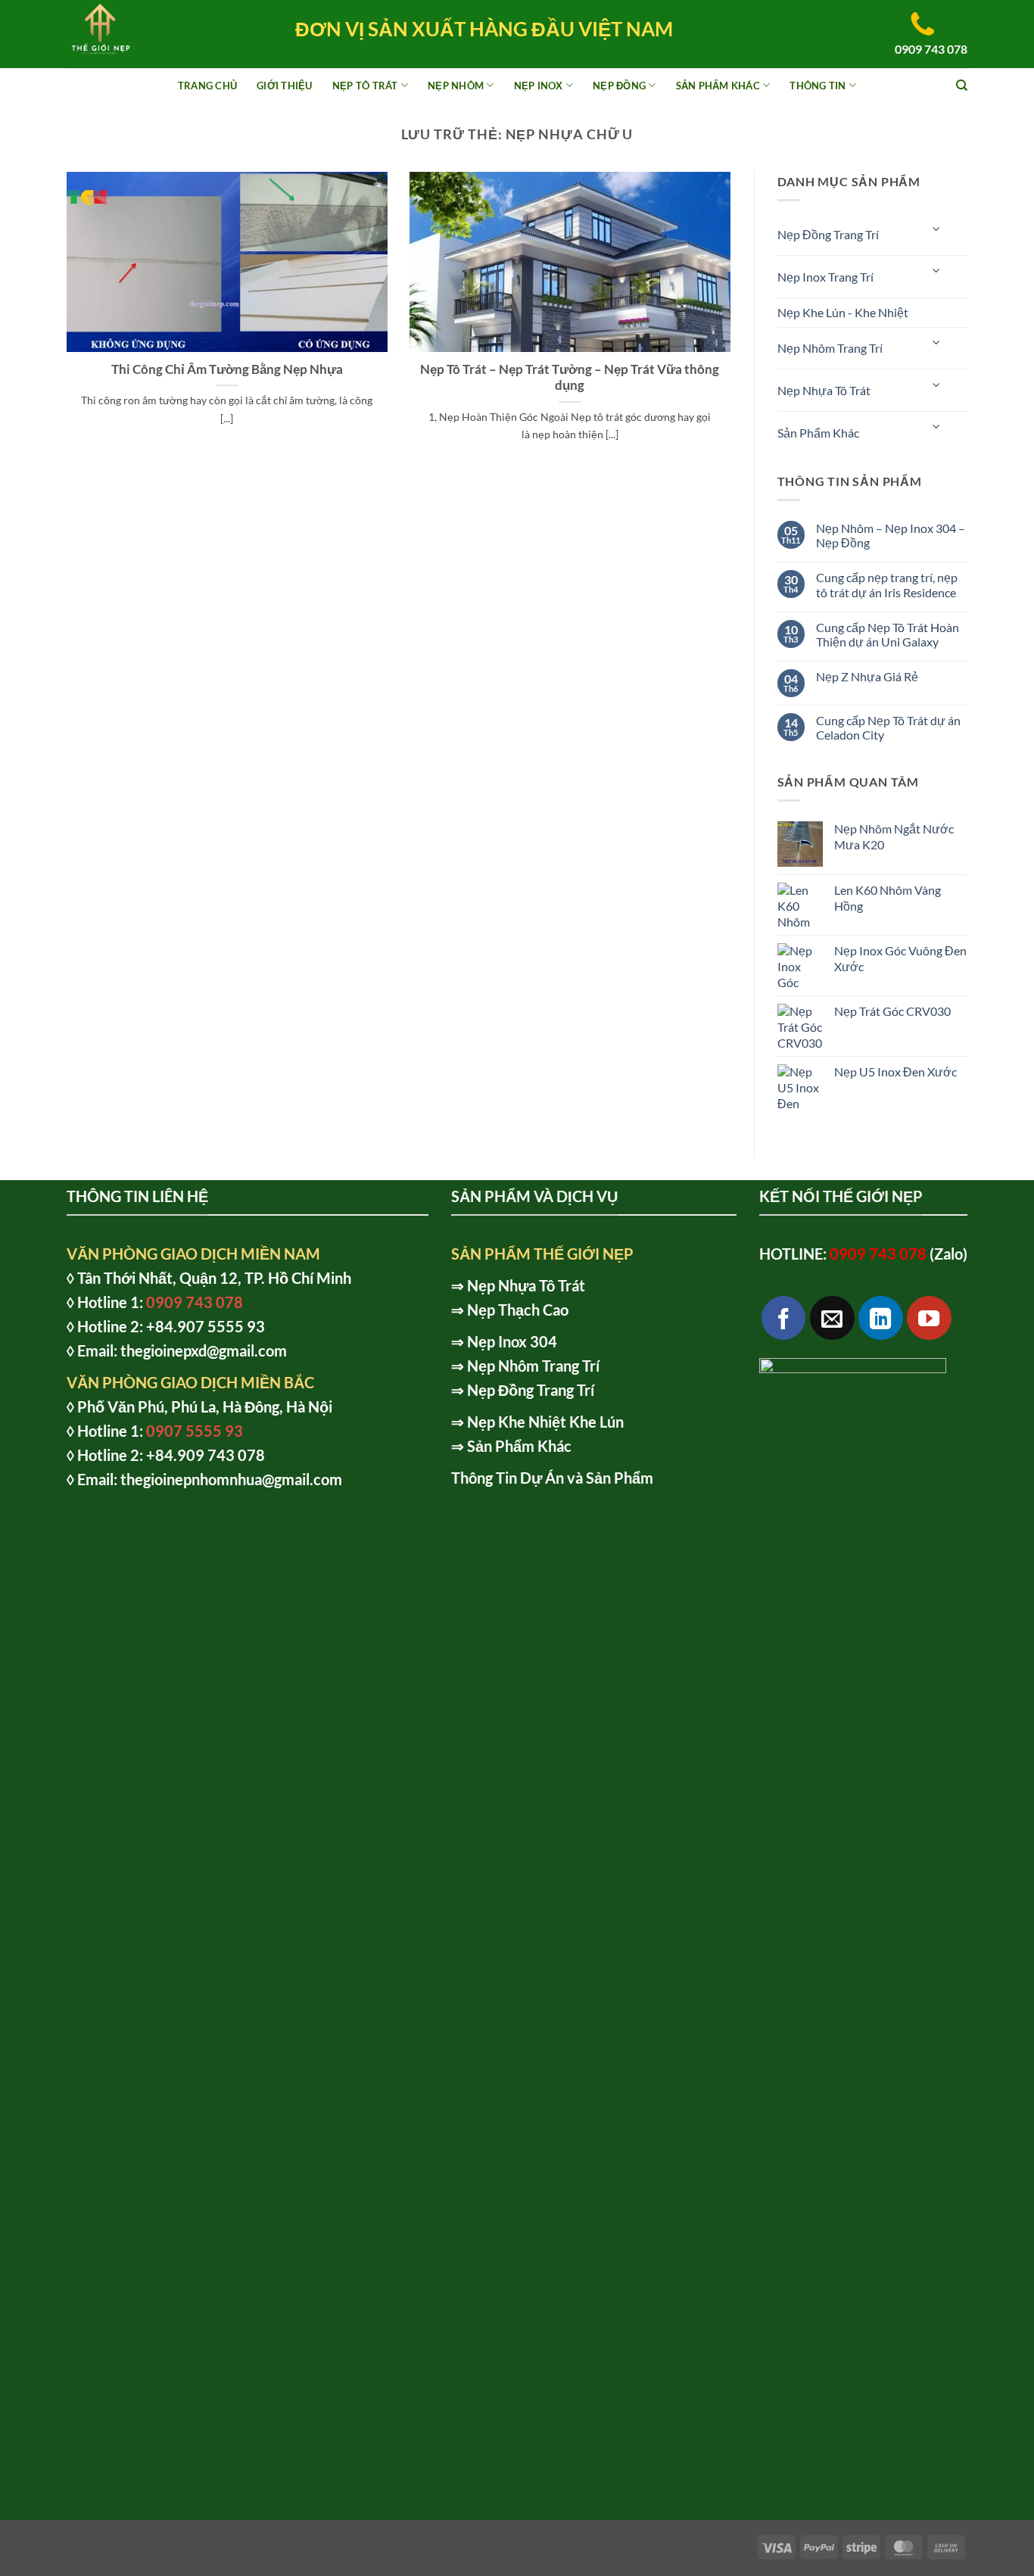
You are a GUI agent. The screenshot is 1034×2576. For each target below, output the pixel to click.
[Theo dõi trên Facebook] (784, 1318)
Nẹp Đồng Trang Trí (828, 234)
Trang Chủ (207, 86)
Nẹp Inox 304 (512, 1341)
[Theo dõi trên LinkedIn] (881, 1318)
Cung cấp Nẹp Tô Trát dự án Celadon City (888, 727)
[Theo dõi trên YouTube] (929, 1318)
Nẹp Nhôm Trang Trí (830, 348)
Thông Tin (818, 86)
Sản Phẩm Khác (718, 86)
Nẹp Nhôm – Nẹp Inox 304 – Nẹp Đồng (891, 535)
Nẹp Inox (539, 86)
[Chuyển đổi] (937, 228)
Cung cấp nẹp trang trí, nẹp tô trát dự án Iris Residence (887, 584)
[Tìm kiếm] (962, 86)
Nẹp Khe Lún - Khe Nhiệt (843, 312)
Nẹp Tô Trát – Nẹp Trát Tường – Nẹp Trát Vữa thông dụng (570, 378)
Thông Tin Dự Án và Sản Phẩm (552, 1478)
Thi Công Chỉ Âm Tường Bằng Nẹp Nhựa (227, 369)
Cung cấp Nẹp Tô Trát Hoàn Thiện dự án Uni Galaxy (888, 634)
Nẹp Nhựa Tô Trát (824, 390)
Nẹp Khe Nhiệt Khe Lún (545, 1422)
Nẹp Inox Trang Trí (825, 277)
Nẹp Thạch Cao (518, 1310)
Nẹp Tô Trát (365, 86)
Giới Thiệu (285, 86)
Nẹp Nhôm (456, 86)
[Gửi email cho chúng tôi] (832, 1318)
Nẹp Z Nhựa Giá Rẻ (867, 676)
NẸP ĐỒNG (619, 86)
